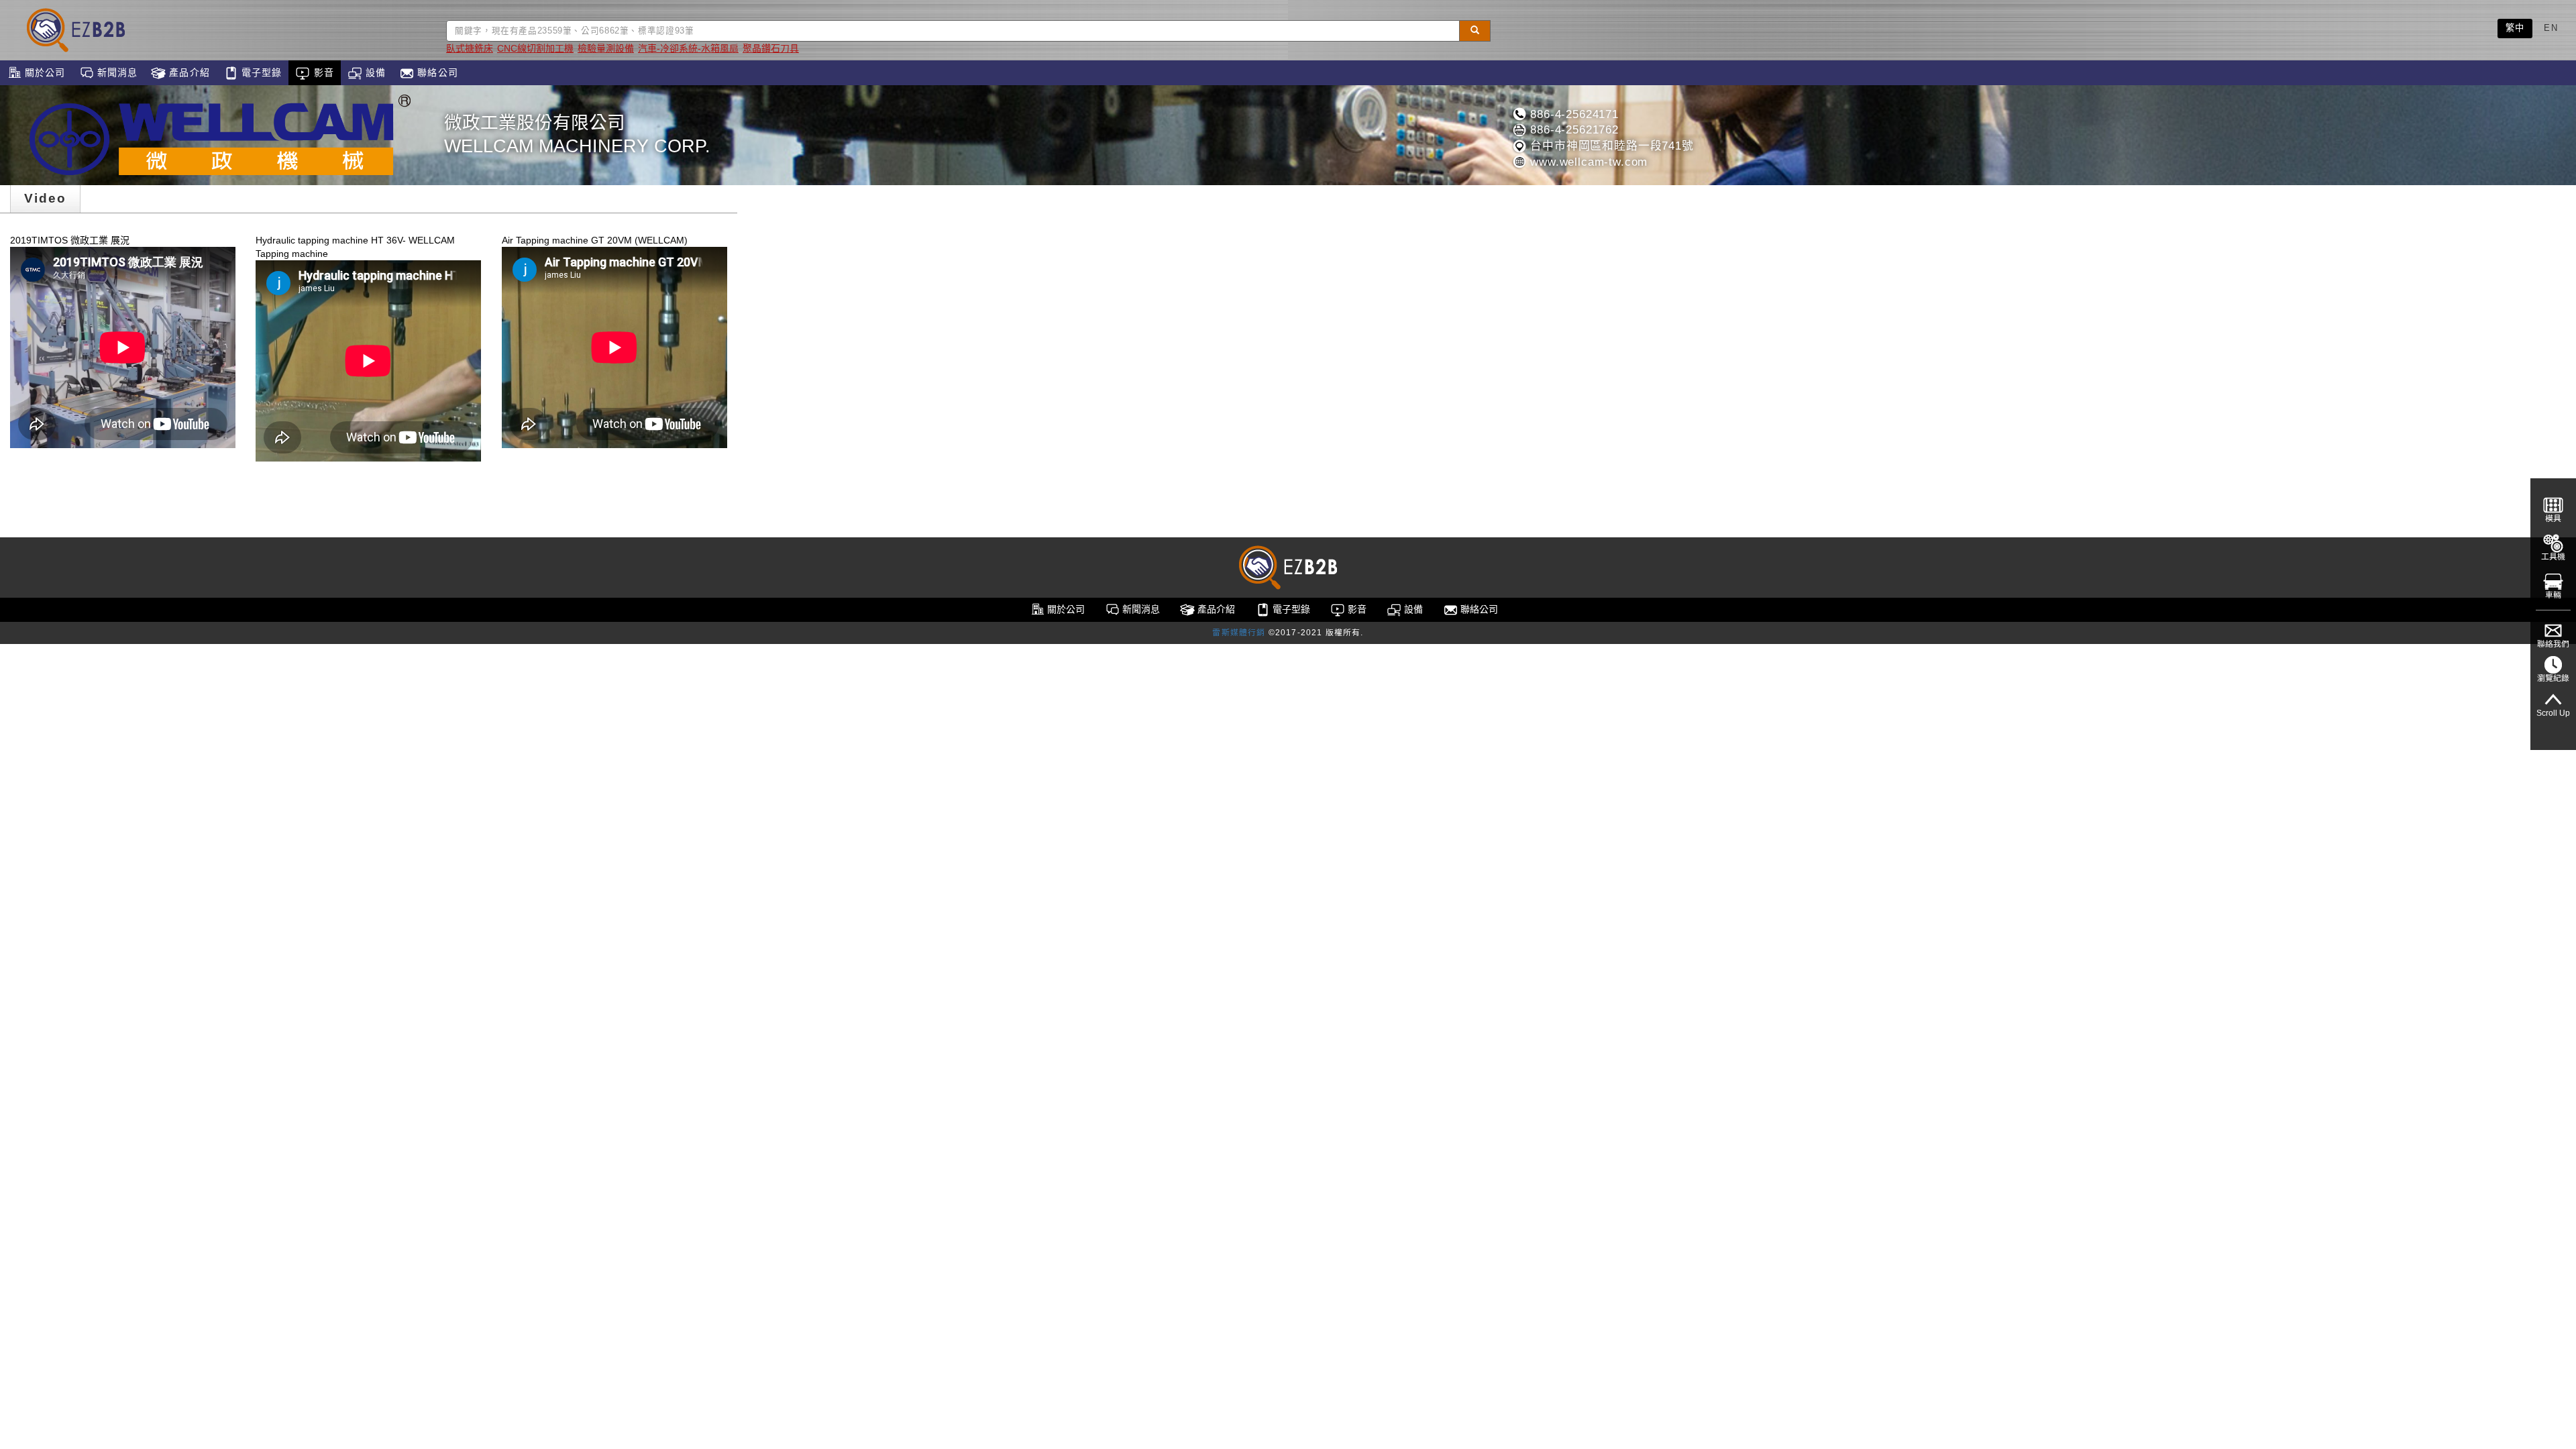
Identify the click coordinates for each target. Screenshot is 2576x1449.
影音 (322, 72)
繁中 (2515, 28)
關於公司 (44, 72)
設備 (374, 72)
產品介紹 (188, 72)
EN (2551, 28)
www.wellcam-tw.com (1587, 162)
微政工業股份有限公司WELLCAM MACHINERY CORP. (577, 135)
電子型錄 (260, 72)
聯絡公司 (436, 72)
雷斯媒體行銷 (1239, 633)
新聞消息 (116, 72)
